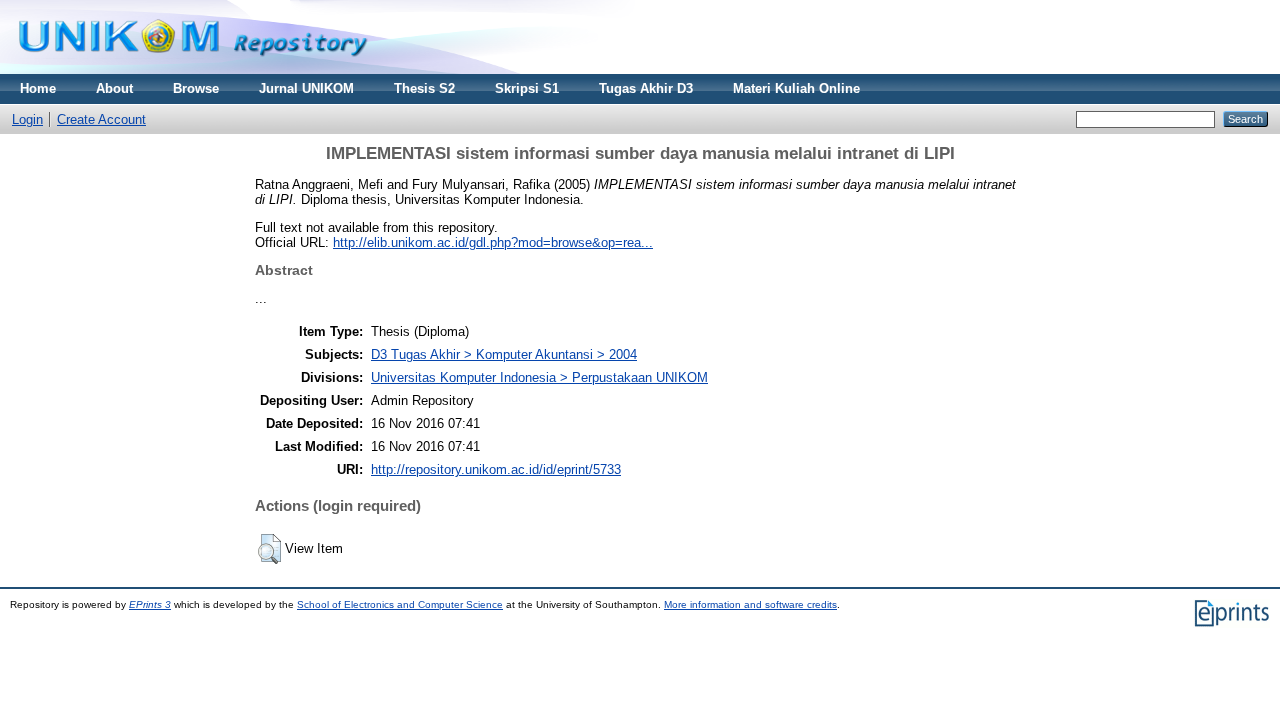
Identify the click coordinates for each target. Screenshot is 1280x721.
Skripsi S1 (527, 88)
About (114, 88)
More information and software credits (750, 604)
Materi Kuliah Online (796, 88)
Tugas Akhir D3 (646, 88)
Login (27, 119)
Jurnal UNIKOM (306, 88)
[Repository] (193, 69)
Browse (196, 88)
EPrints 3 (150, 604)
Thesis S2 (424, 88)
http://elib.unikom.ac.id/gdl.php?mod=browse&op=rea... (493, 242)
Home (38, 88)
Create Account (101, 119)
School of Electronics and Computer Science (400, 604)
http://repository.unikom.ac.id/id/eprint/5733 (496, 469)
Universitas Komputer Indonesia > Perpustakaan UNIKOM (539, 377)
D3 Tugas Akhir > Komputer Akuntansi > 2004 (504, 354)
